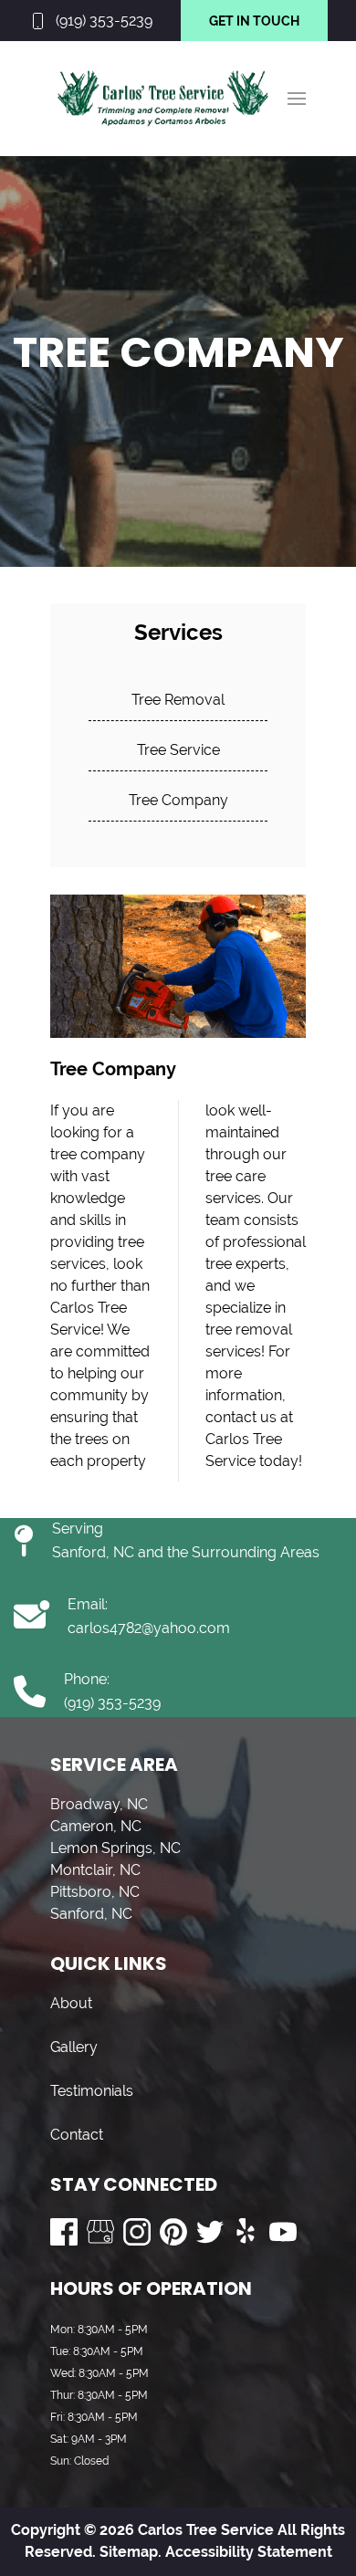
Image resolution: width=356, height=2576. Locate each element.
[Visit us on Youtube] (283, 2232)
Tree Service (178, 750)
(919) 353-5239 (104, 21)
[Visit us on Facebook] (64, 2232)
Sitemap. (129, 2552)
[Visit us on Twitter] (210, 2232)
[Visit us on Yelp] (246, 2232)
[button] (297, 99)
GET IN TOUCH (254, 21)
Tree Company (178, 800)
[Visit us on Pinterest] (173, 2232)
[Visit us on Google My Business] (100, 2232)
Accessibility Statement (249, 2552)
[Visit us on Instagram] (137, 2232)
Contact (77, 2135)
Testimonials (92, 2091)
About (71, 2003)
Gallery (74, 2047)
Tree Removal (178, 700)
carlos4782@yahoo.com (149, 1628)
